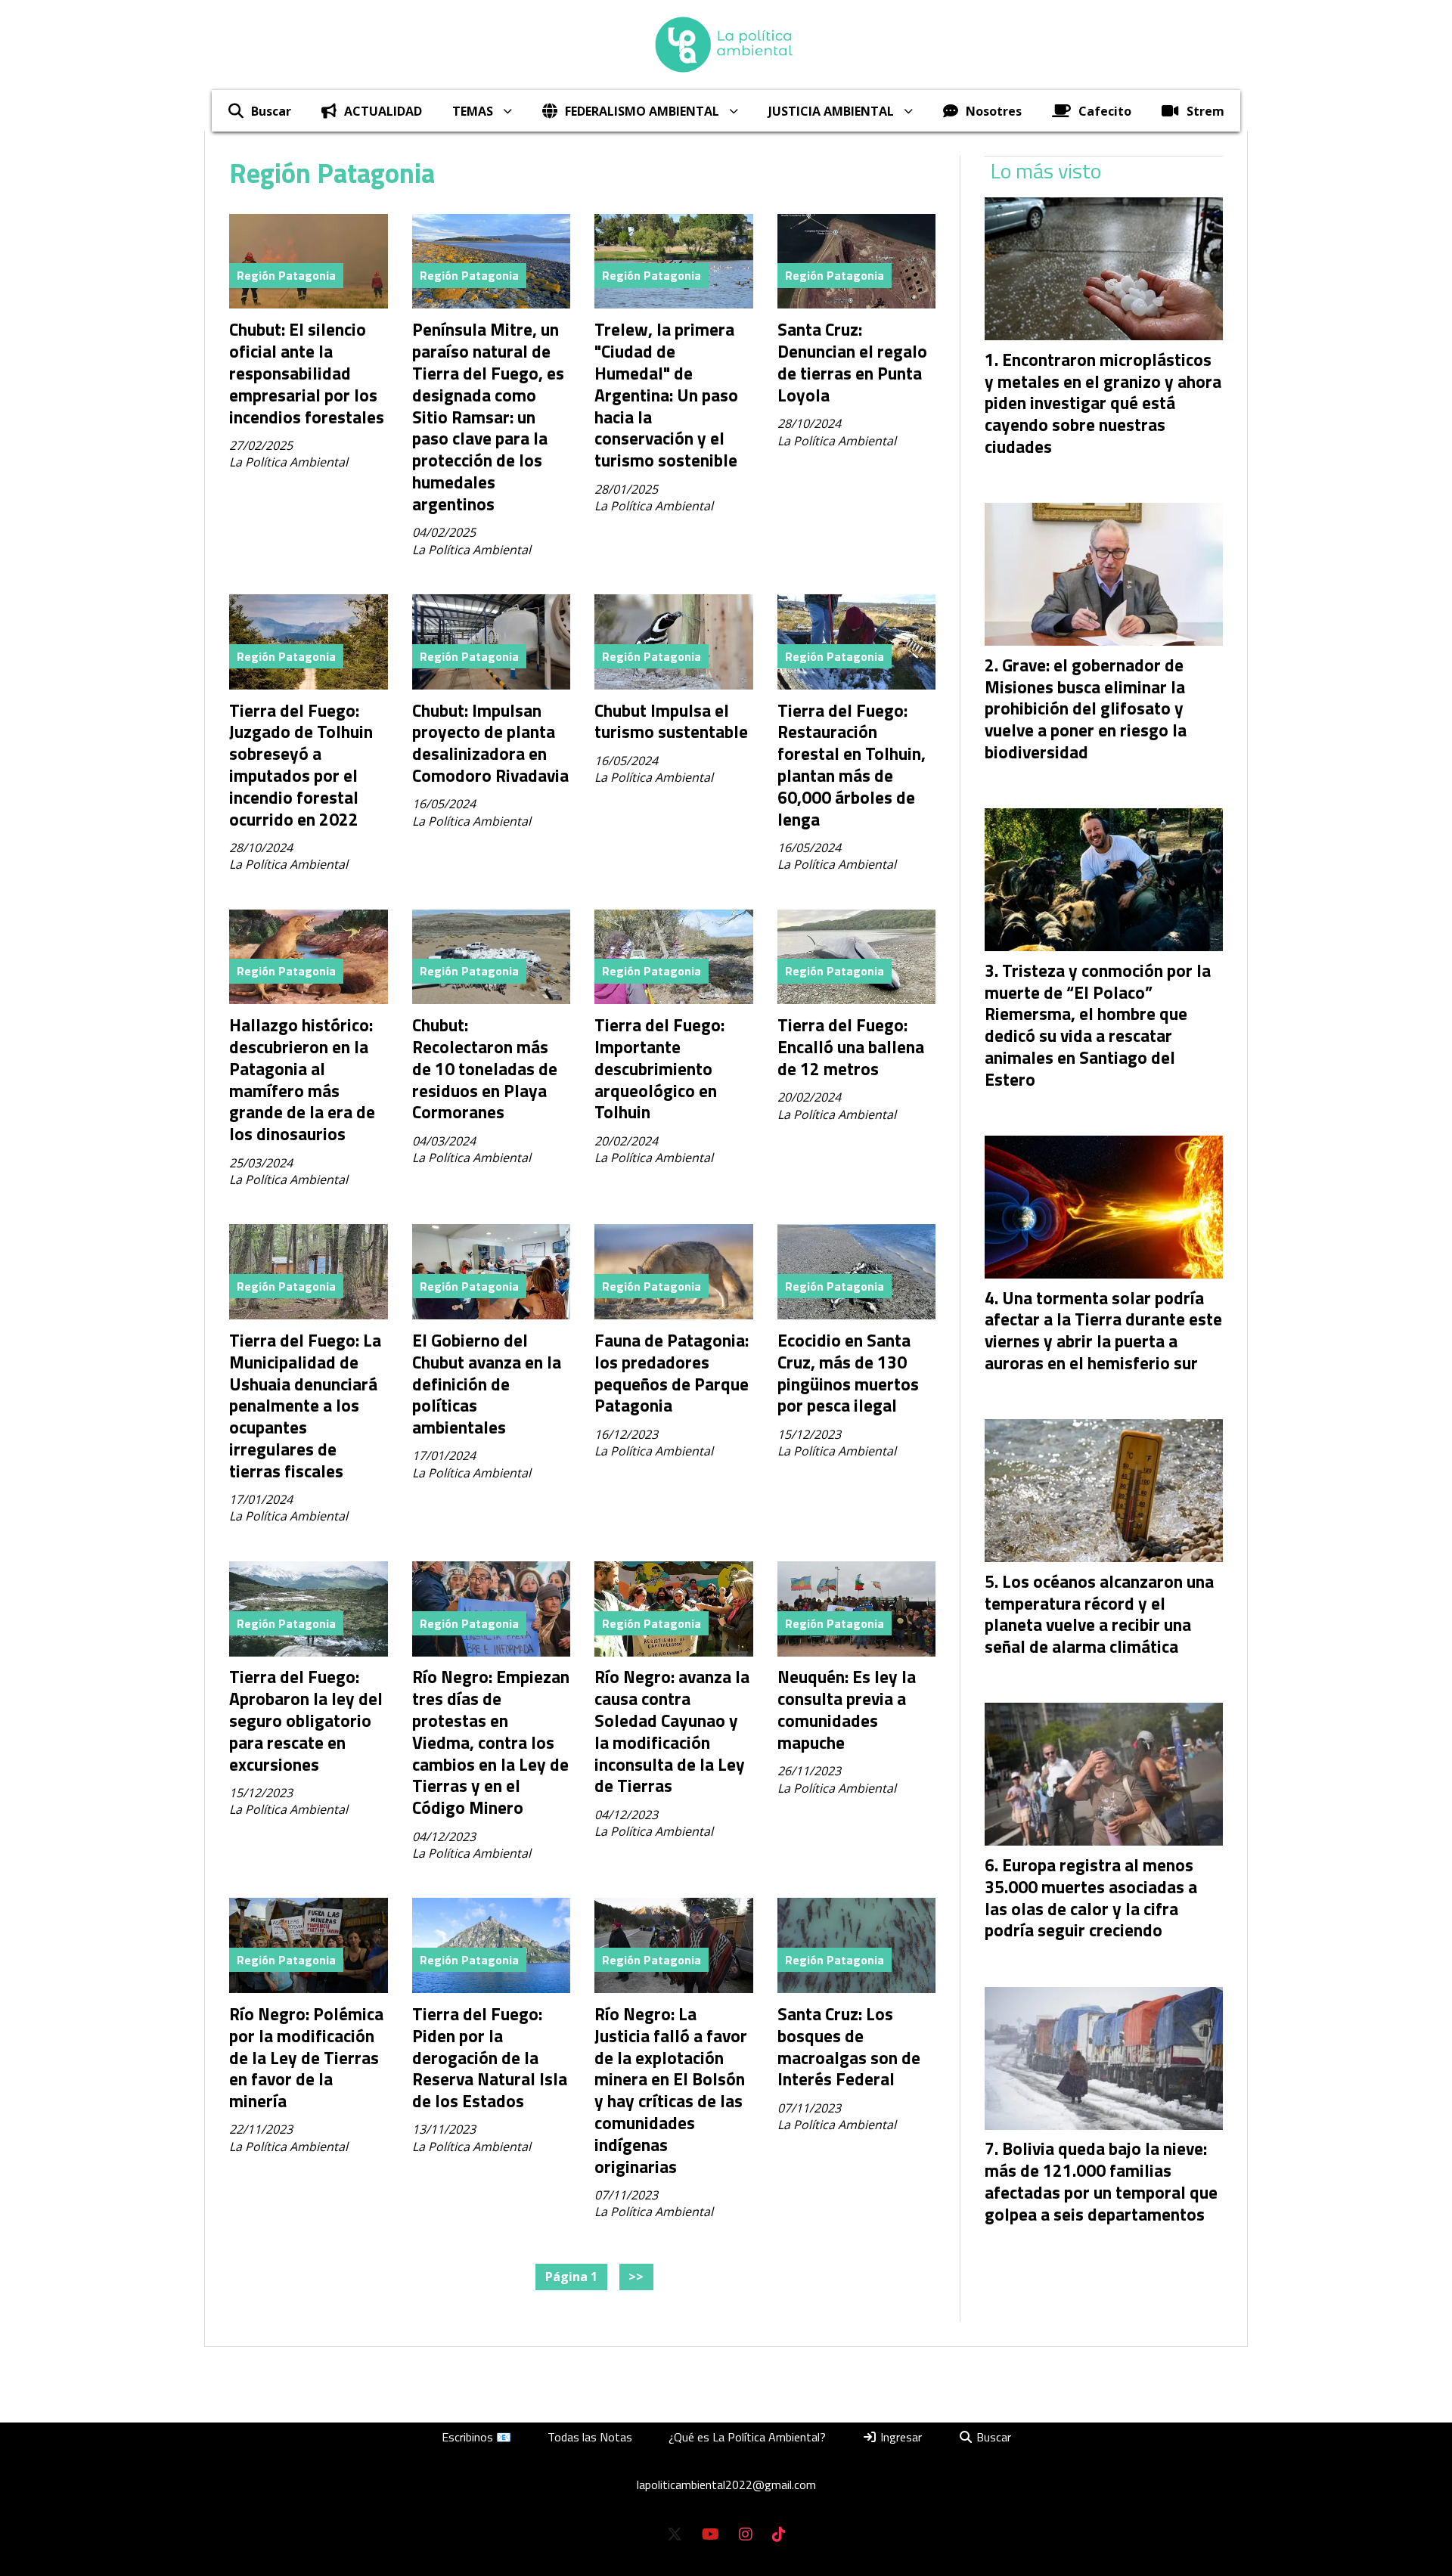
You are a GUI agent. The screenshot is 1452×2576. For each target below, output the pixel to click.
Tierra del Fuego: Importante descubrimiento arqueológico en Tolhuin (659, 1068)
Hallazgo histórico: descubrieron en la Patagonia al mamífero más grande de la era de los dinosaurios (302, 1079)
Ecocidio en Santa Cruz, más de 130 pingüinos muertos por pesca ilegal (848, 1373)
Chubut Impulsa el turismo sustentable (671, 721)
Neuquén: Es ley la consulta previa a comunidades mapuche (847, 1709)
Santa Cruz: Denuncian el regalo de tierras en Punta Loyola (852, 362)
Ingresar (900, 2437)
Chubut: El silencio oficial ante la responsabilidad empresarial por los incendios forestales (307, 373)
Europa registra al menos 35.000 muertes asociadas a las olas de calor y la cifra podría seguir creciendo (1091, 1897)
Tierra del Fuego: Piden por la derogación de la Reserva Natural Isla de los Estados (490, 2057)
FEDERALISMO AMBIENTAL (642, 111)
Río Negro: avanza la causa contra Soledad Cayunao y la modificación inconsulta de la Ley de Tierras (672, 1731)
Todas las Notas (590, 2437)
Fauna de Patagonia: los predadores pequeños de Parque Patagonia (672, 1373)
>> (636, 2277)
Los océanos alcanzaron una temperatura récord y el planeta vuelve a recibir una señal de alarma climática (1099, 1614)
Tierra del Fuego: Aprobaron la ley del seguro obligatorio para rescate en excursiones (306, 1720)
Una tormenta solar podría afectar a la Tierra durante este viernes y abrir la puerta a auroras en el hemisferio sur (1103, 1330)
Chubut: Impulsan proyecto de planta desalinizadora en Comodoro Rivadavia (490, 743)
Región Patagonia (286, 275)
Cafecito (1105, 111)
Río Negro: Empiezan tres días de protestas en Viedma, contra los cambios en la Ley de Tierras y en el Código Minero (491, 1742)
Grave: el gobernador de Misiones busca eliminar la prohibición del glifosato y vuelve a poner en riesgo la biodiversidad (1086, 708)
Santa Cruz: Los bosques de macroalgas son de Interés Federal (849, 2046)
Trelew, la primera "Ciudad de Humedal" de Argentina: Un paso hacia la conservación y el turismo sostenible (666, 395)
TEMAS (473, 111)
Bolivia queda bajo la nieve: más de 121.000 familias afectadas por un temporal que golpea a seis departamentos (1101, 2181)
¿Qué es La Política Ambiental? (747, 2437)
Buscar (271, 111)
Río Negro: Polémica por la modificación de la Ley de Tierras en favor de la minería (306, 2057)
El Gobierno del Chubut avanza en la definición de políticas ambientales (487, 1384)
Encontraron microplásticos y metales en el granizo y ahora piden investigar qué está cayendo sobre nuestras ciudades (1103, 403)
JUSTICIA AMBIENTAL (831, 111)
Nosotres (994, 111)
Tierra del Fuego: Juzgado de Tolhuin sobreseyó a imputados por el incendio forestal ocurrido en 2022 (301, 765)
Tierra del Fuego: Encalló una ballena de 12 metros (851, 1047)
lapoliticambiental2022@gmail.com (726, 2485)
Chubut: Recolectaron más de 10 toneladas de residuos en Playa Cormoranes (485, 1068)
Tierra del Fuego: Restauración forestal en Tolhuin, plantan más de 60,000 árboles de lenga (852, 765)
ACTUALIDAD (383, 111)
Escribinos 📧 (476, 2437)
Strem (1205, 111)
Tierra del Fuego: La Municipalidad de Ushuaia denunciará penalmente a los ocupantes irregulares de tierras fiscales (305, 1406)
